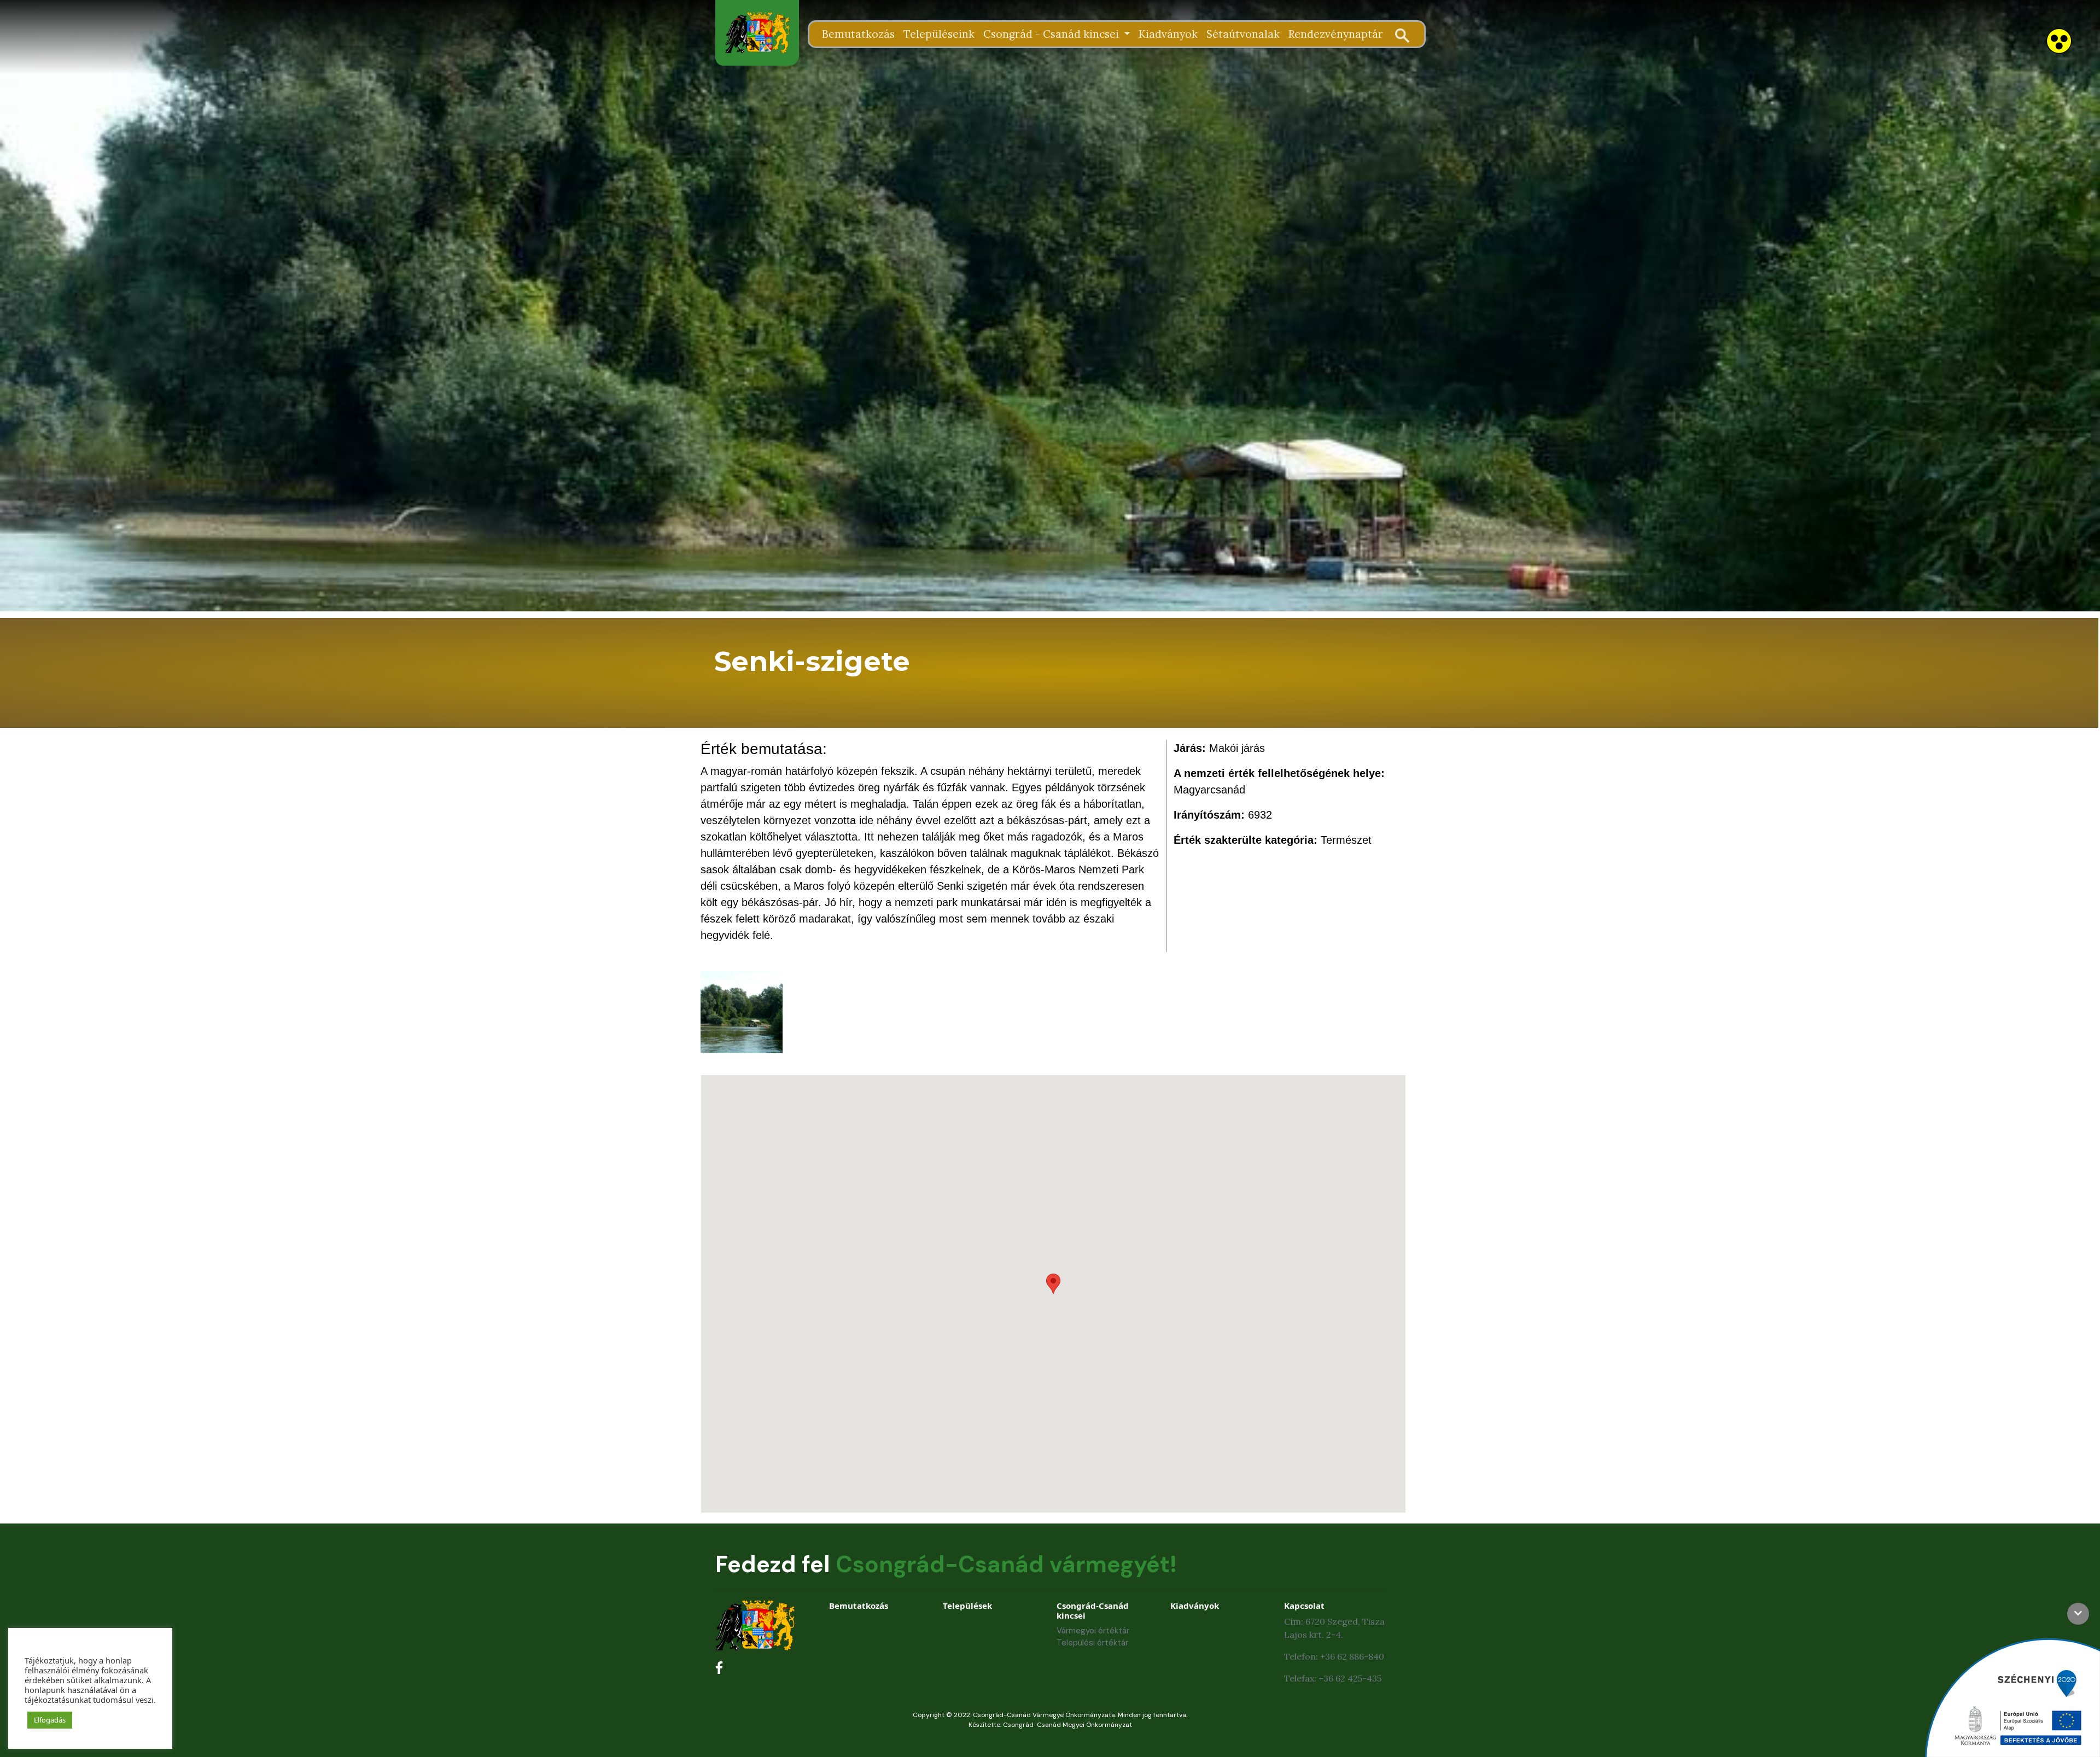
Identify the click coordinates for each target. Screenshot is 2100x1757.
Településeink (939, 34)
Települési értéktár (1092, 1643)
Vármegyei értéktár (1093, 1631)
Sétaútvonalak (1243, 34)
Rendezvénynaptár (1336, 34)
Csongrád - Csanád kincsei (1052, 34)
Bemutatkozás (858, 34)
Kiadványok (1168, 34)
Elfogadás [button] (50, 1720)
